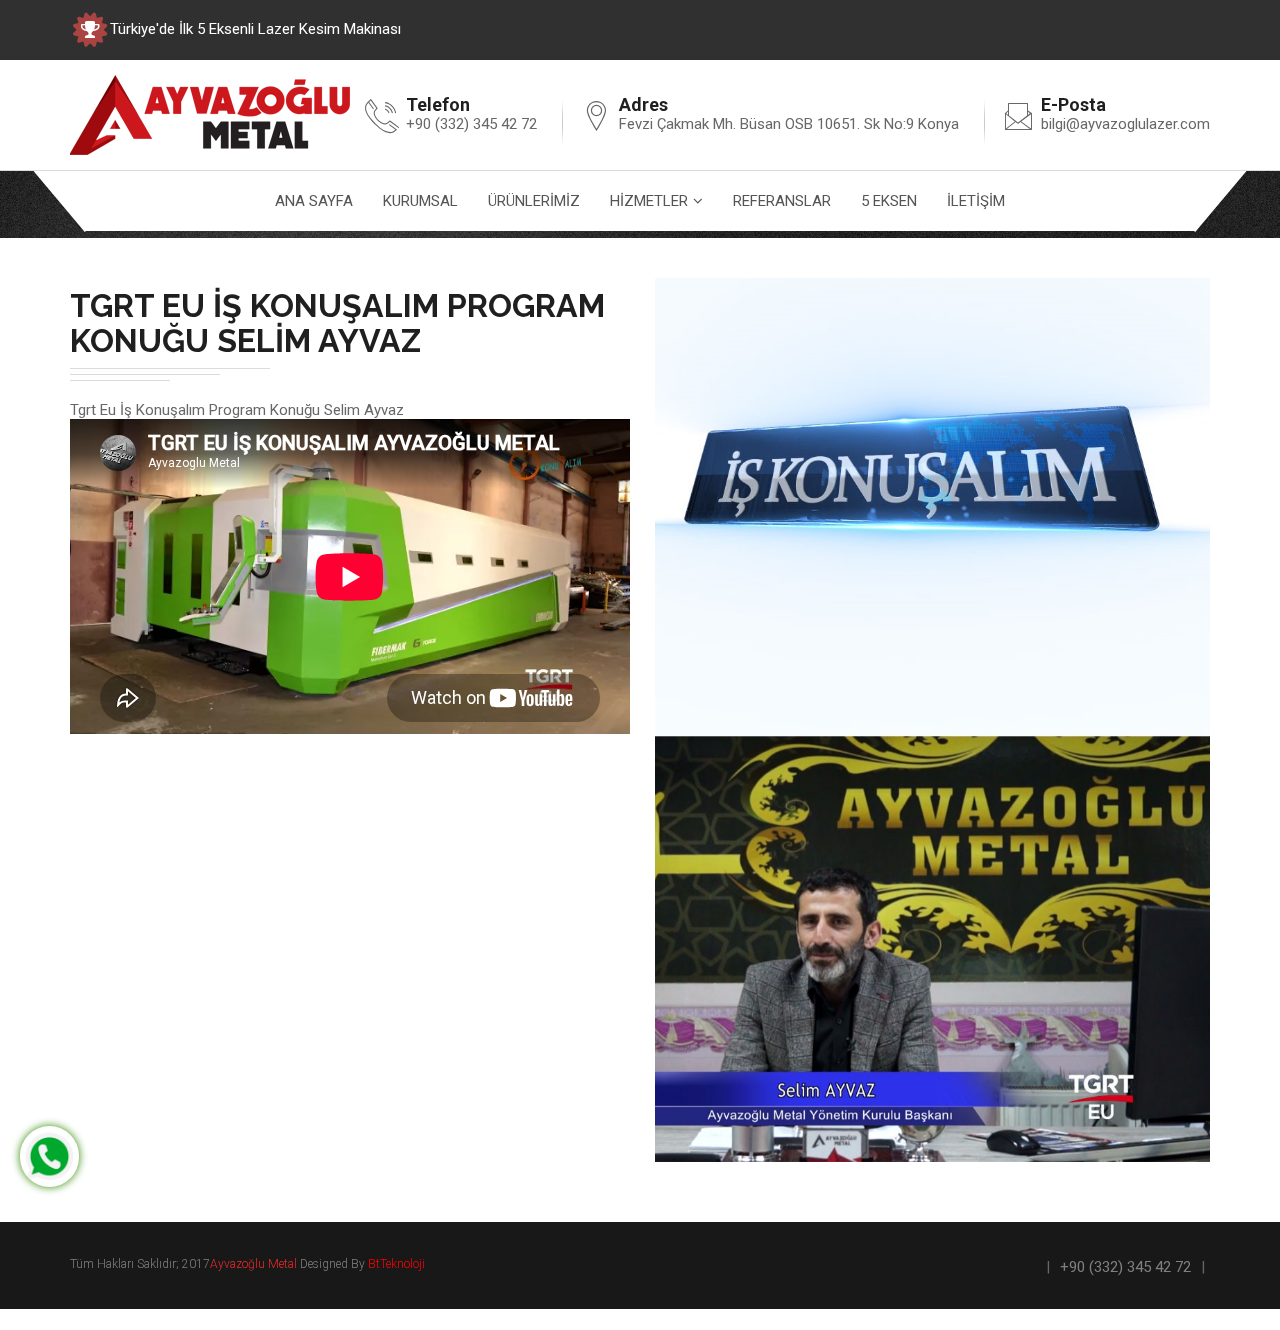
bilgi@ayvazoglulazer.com (1125, 124)
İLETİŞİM (976, 201)
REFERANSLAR (782, 201)
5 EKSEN (889, 201)
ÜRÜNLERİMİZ (534, 201)
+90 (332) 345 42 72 (1125, 1267)
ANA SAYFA (314, 201)
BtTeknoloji (395, 1264)
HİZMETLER (649, 201)
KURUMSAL (420, 201)
